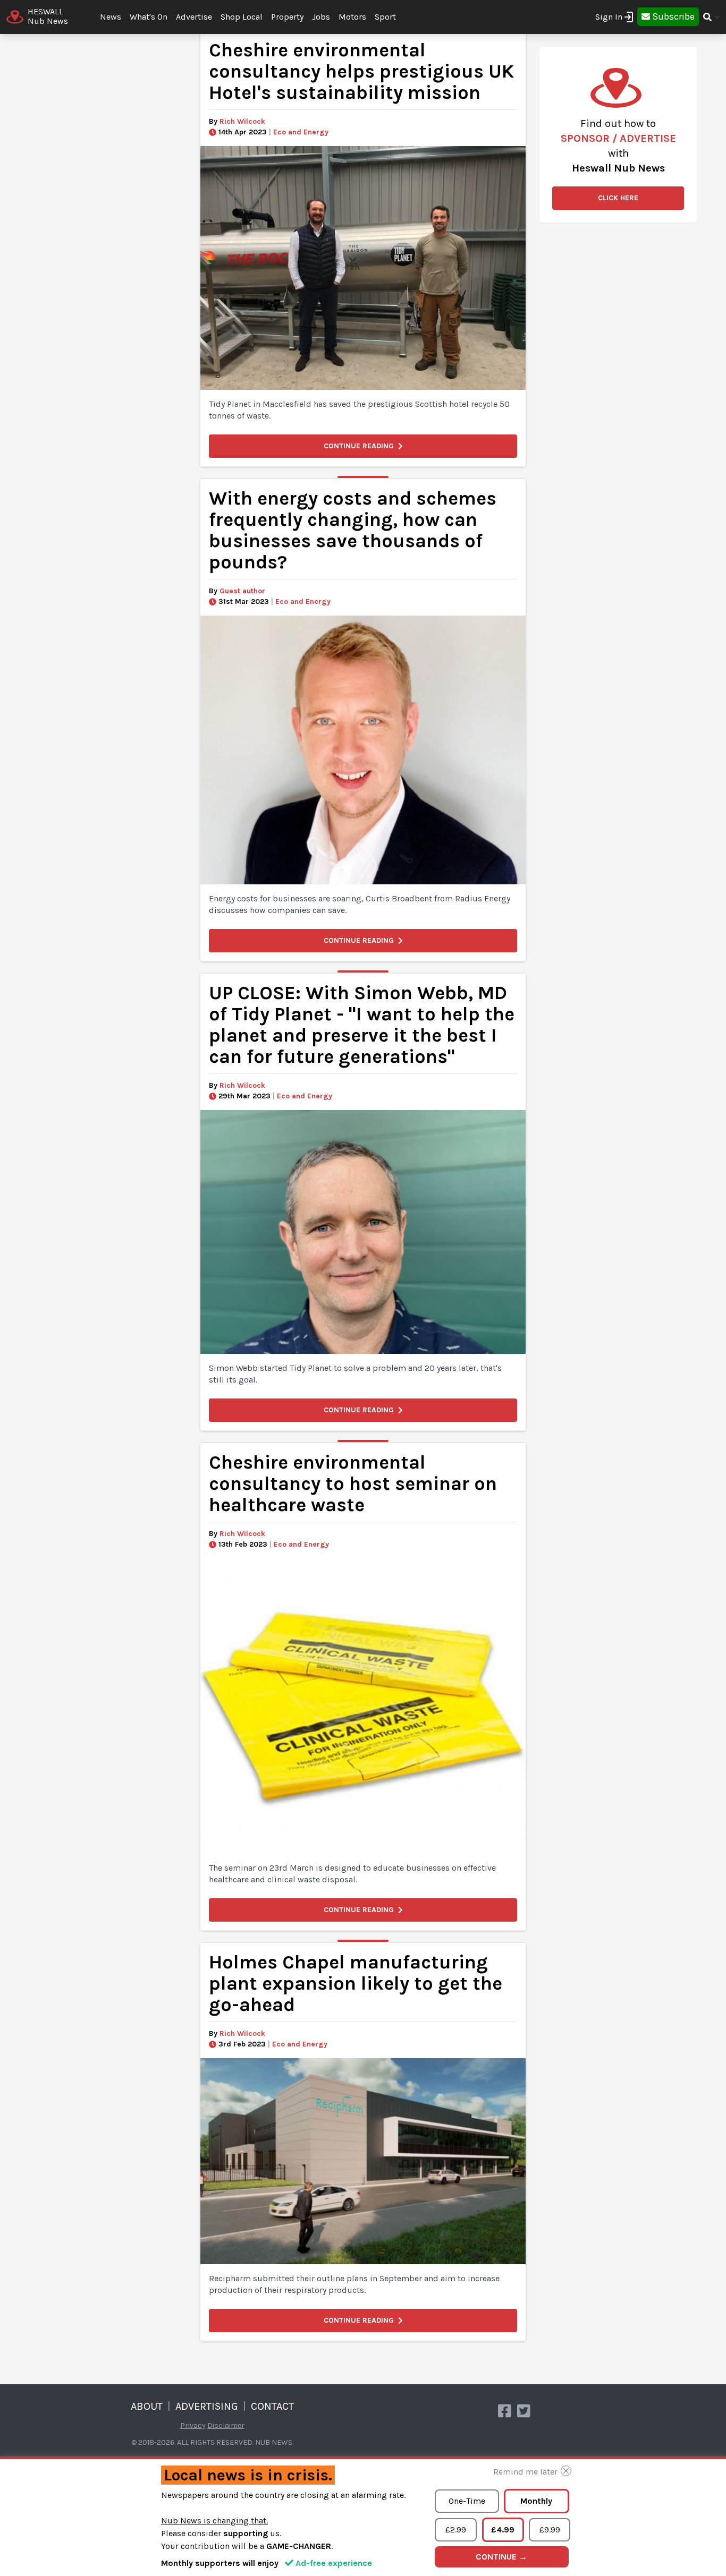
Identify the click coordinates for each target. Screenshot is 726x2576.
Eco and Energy (301, 132)
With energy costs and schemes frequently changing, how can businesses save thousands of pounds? (353, 530)
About (147, 2406)
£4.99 (503, 2530)
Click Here (618, 198)
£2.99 (456, 2530)
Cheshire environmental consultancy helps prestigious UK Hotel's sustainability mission (361, 71)
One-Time (467, 2501)
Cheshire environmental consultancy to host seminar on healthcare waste (353, 1484)
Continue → (501, 2557)
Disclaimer (226, 2425)
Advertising (207, 2406)
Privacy (193, 2425)
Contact (272, 2406)
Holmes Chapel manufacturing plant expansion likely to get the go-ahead (356, 1984)
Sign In (609, 17)
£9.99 (550, 2530)
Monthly (536, 2501)
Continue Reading (359, 446)
